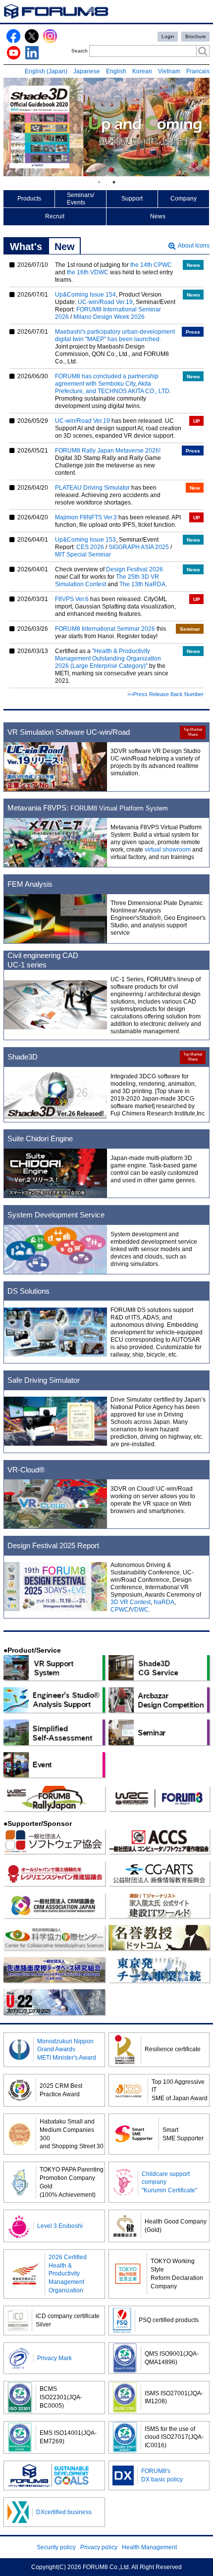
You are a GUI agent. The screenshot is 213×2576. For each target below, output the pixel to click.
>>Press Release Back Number (165, 694)
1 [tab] (99, 182)
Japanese (87, 71)
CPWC (120, 1610)
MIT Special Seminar (83, 555)
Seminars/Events (80, 199)
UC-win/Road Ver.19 (105, 302)
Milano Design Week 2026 (109, 317)
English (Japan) (46, 71)
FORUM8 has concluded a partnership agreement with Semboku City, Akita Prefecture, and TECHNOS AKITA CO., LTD (112, 384)
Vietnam (169, 71)
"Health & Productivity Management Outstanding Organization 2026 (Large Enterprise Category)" (108, 658)
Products (29, 199)
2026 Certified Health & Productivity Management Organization (68, 2274)
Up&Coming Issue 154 (85, 295)
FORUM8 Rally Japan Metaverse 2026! (108, 451)
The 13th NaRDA (142, 584)
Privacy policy (99, 2547)
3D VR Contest (131, 1602)
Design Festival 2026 (134, 569)
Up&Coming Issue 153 (85, 540)
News (158, 216)
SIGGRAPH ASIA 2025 (139, 547)
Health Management (149, 2547)
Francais (198, 71)
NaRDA (164, 1602)
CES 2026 (90, 547)
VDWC (139, 1610)
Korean (142, 71)
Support (132, 199)
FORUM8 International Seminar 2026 (105, 629)
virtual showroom (168, 850)
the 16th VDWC (88, 272)
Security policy (56, 2547)
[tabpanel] (106, 127)
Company (184, 199)
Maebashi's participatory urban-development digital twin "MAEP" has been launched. (115, 335)
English (116, 71)
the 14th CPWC (151, 265)
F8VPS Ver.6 (72, 599)
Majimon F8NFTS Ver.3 (86, 517)
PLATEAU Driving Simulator (92, 488)
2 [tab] (114, 182)
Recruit (55, 216)
